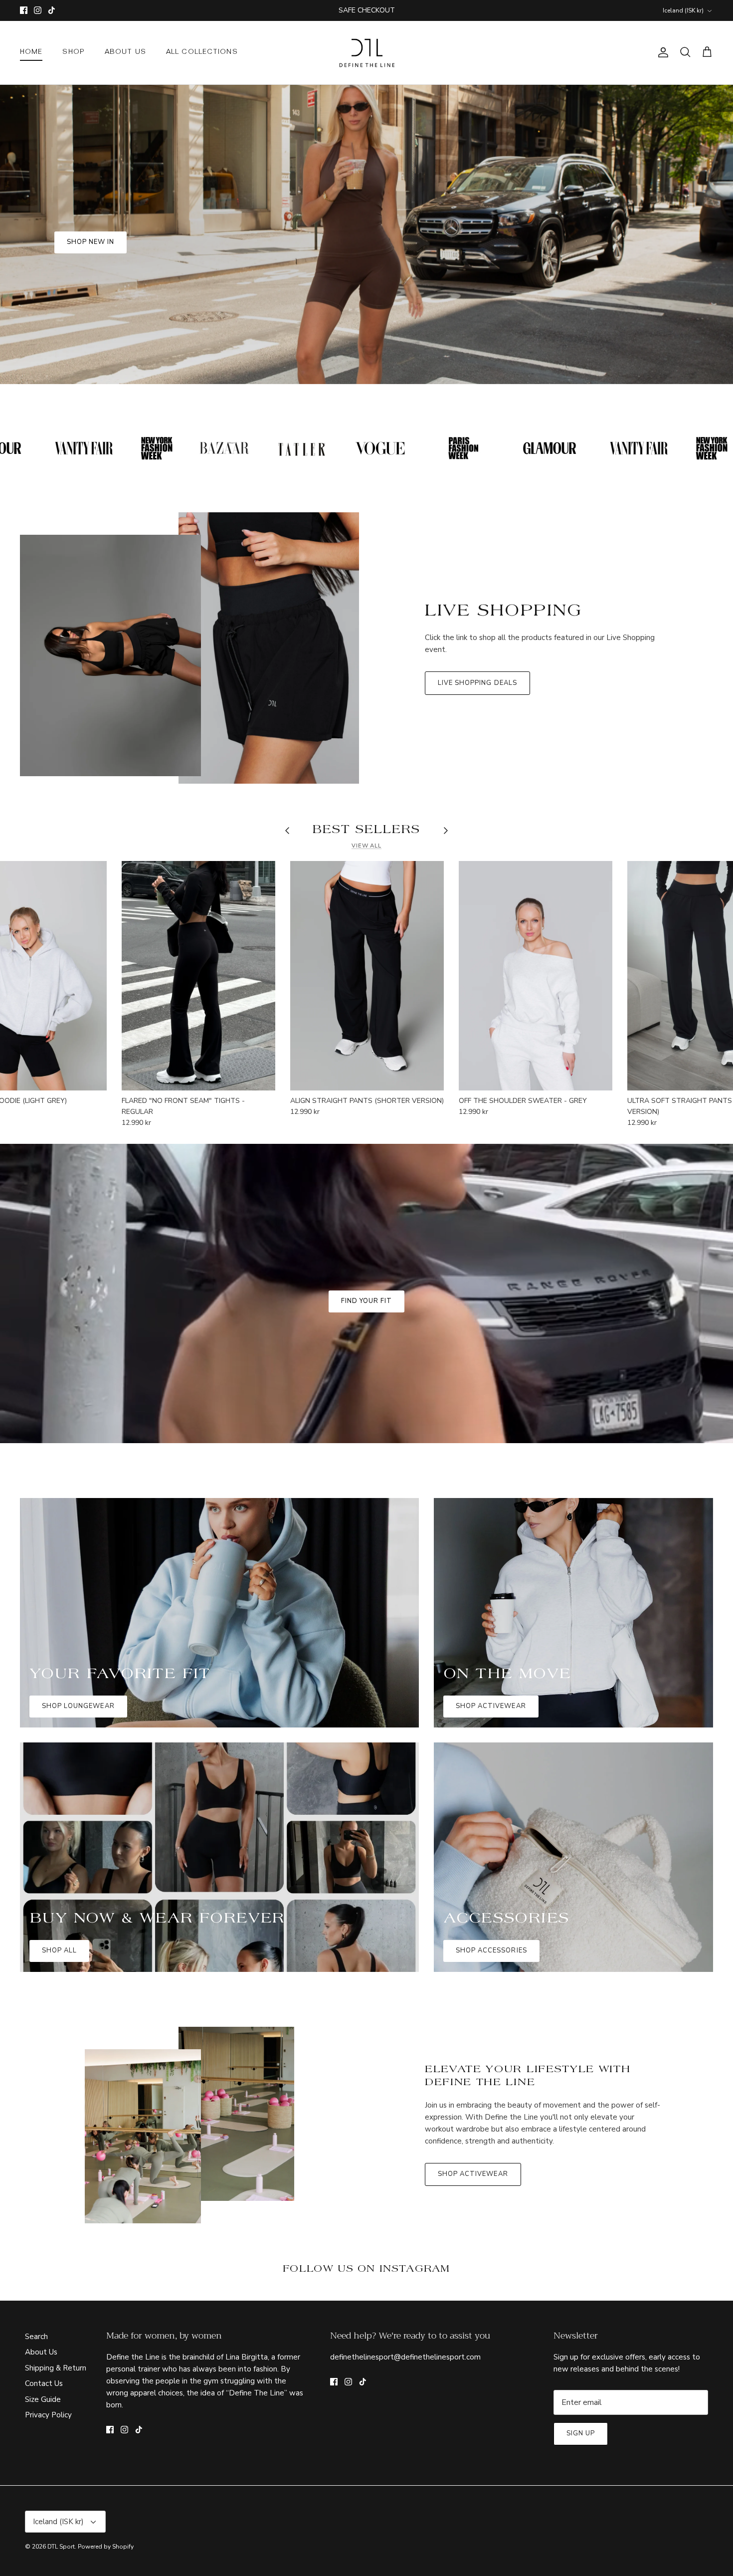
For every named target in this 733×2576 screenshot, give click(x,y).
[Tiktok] (381, 1366)
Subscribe (366, 1335)
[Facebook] (352, 1366)
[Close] (464, 1179)
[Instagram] (367, 1366)
